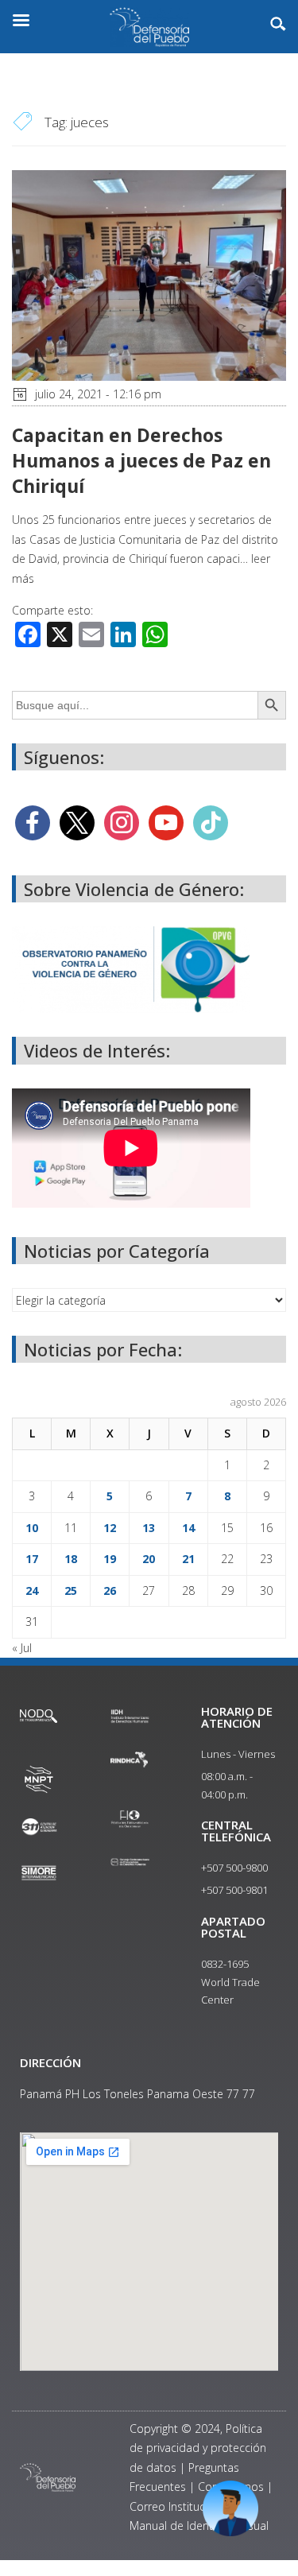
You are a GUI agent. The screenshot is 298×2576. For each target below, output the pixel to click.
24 (32, 1591)
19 (110, 1559)
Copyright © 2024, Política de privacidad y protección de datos (198, 2448)
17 (32, 1559)
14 (188, 1528)
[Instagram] (122, 822)
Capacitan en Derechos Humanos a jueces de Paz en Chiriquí (141, 460)
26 (110, 1591)
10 (32, 1528)
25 (71, 1591)
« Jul (22, 1648)
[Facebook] (33, 822)
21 (188, 1559)
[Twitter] (77, 822)
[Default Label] (166, 822)
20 (149, 1559)
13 (149, 1528)
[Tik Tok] (211, 822)
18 (71, 1559)
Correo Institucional (180, 2506)
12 (110, 1528)
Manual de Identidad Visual (199, 2526)
